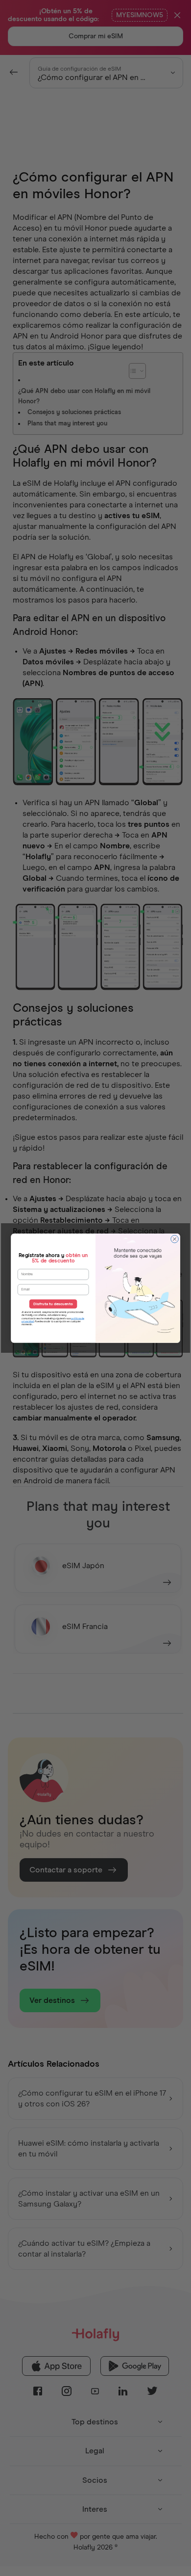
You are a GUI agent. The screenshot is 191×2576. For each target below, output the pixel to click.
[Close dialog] (175, 1239)
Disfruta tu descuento (53, 1304)
